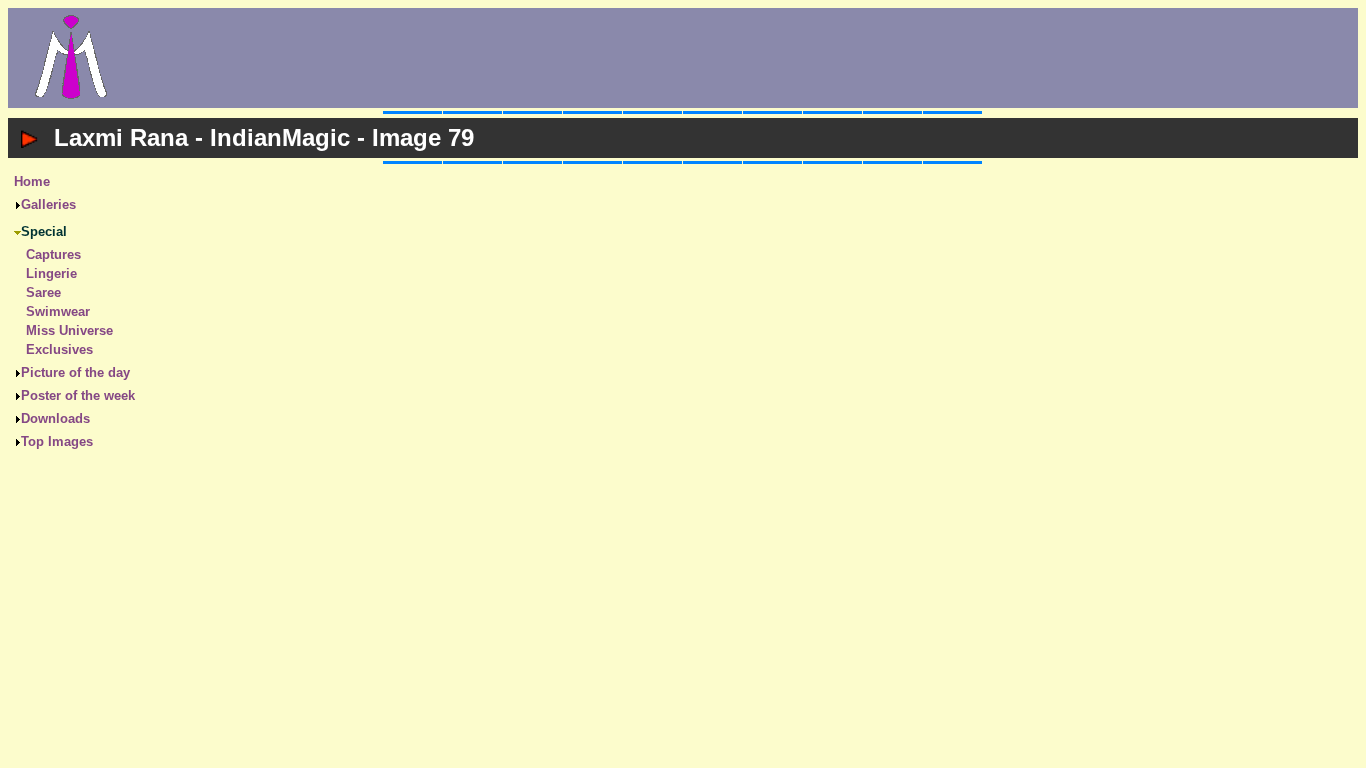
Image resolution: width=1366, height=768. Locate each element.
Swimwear (58, 311)
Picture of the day (75, 372)
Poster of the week (78, 395)
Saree (43, 292)
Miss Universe (69, 330)
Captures (53, 254)
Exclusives (59, 349)
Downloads (55, 418)
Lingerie (51, 273)
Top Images (57, 441)
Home (32, 181)
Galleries (48, 204)
